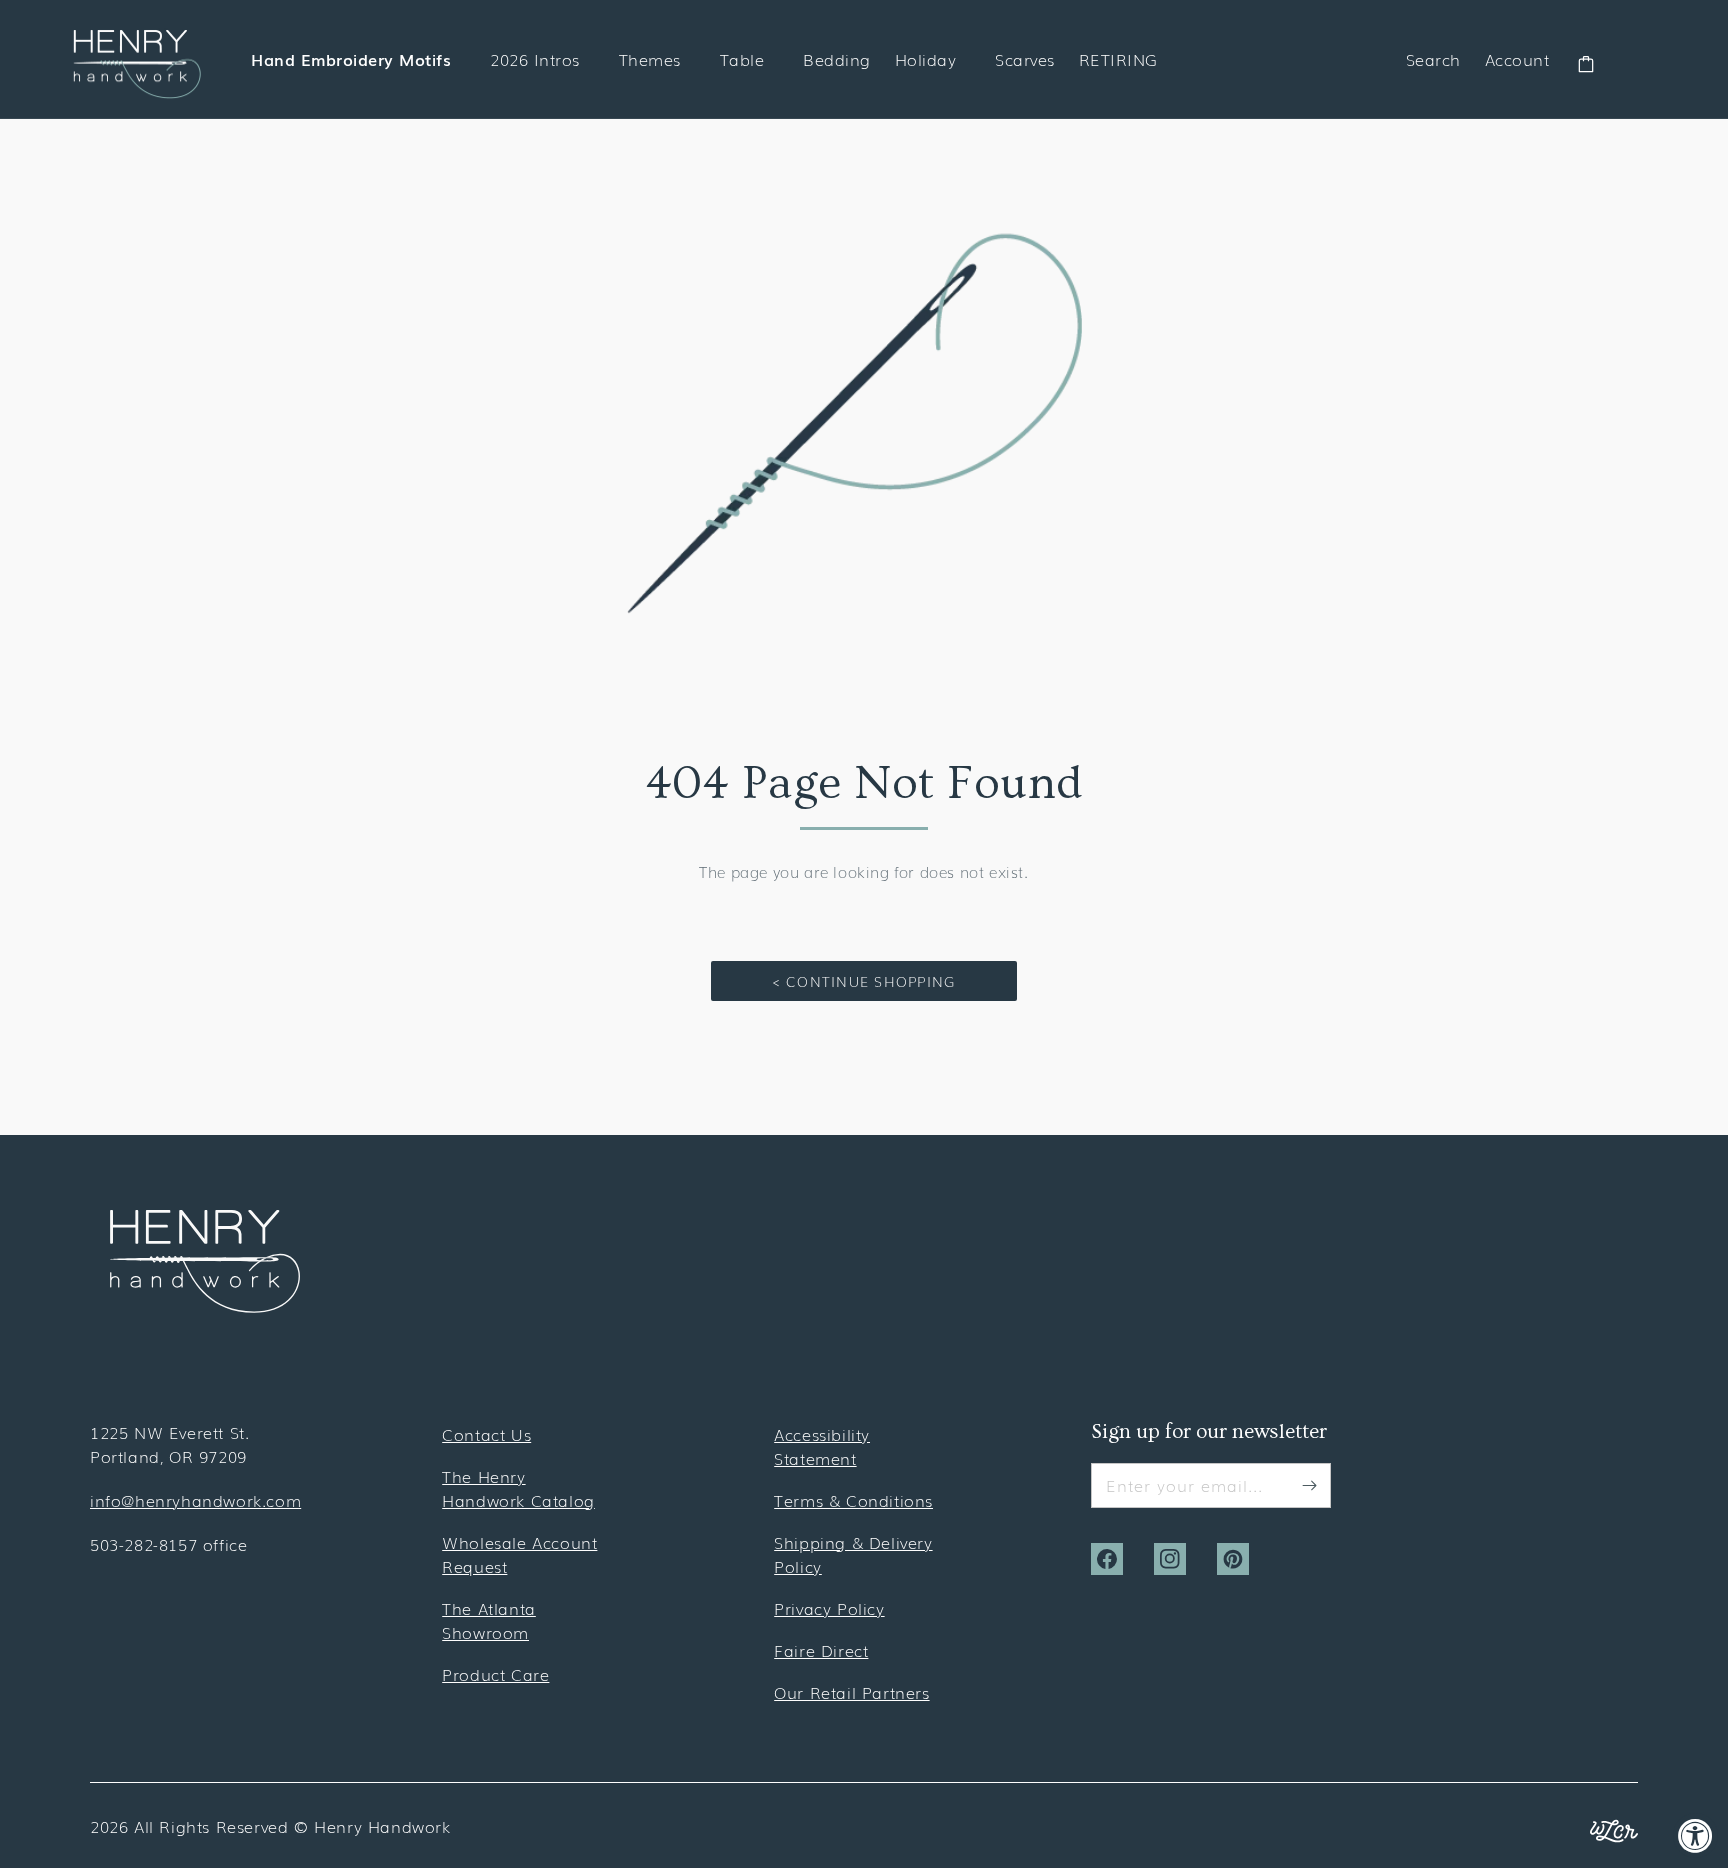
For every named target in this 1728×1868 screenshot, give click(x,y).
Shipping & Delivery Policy (853, 1554)
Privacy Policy (829, 1608)
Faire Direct (821, 1650)
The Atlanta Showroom (489, 1620)
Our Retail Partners (851, 1692)
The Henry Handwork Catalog (518, 1488)
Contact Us (486, 1434)
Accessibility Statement (822, 1446)
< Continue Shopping (864, 981)
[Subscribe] (1309, 1485)
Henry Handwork (382, 1826)
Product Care (495, 1674)
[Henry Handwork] (205, 1306)
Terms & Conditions (853, 1500)
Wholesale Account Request (519, 1554)
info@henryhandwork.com (195, 1500)
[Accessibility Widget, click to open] (1695, 1835)
